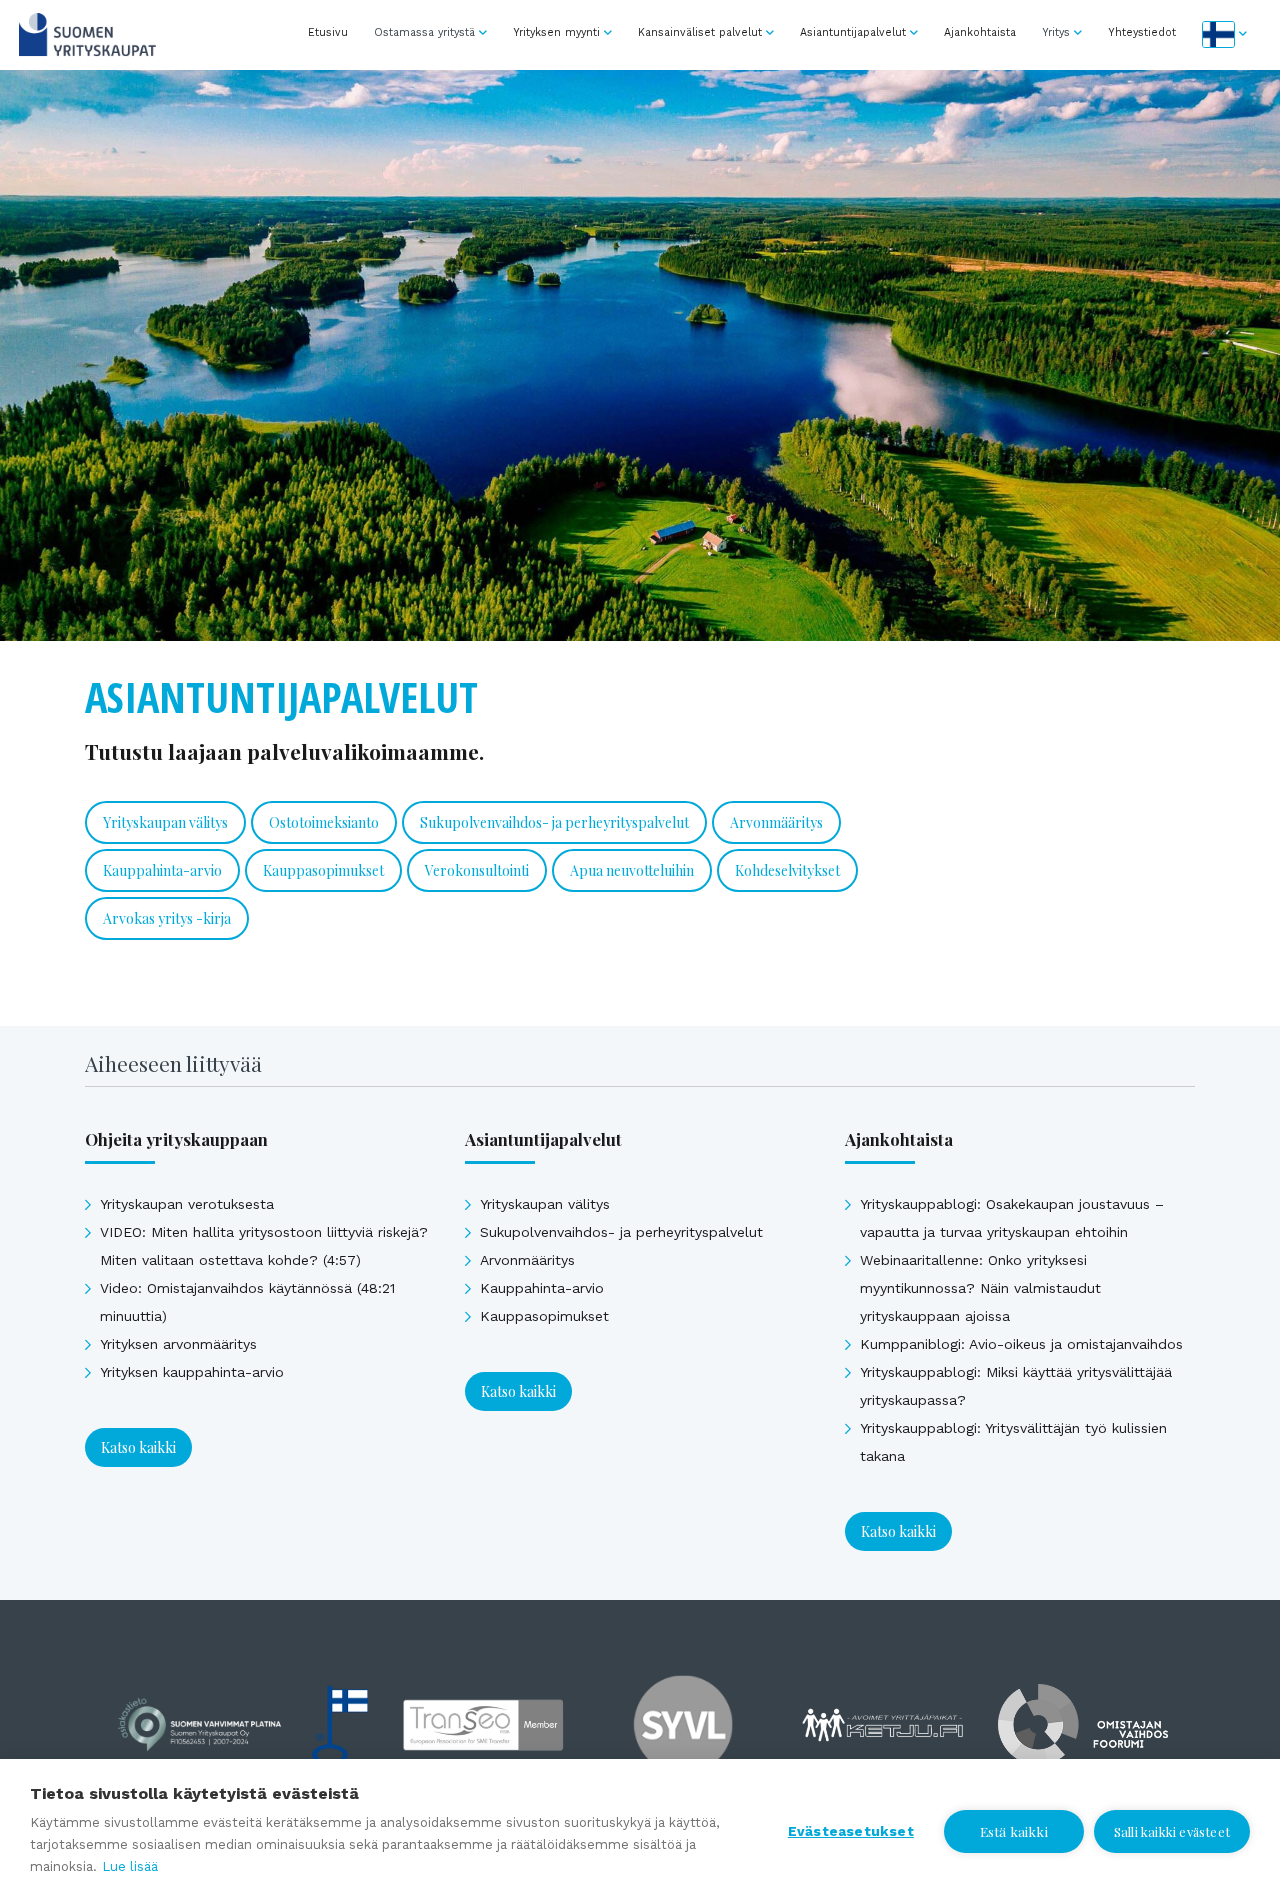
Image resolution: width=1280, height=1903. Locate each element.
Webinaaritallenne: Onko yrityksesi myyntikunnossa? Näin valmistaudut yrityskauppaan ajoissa (980, 1288)
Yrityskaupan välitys (165, 822)
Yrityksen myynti (556, 32)
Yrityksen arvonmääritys (178, 1344)
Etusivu (328, 32)
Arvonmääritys (776, 822)
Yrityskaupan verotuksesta (187, 1204)
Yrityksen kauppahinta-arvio (192, 1372)
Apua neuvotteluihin (632, 870)
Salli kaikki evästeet (1172, 1831)
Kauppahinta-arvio (162, 870)
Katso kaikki (138, 1447)
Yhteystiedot (1142, 32)
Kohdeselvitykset (787, 870)
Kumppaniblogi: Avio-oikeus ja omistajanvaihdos (1021, 1344)
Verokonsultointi (477, 870)
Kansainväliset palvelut (700, 32)
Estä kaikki (1014, 1831)
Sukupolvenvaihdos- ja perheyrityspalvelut (554, 822)
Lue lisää (130, 1866)
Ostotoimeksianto (324, 822)
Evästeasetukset (851, 1831)
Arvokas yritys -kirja (167, 918)
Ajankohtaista (980, 32)
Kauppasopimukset (323, 870)
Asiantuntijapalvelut (853, 32)
